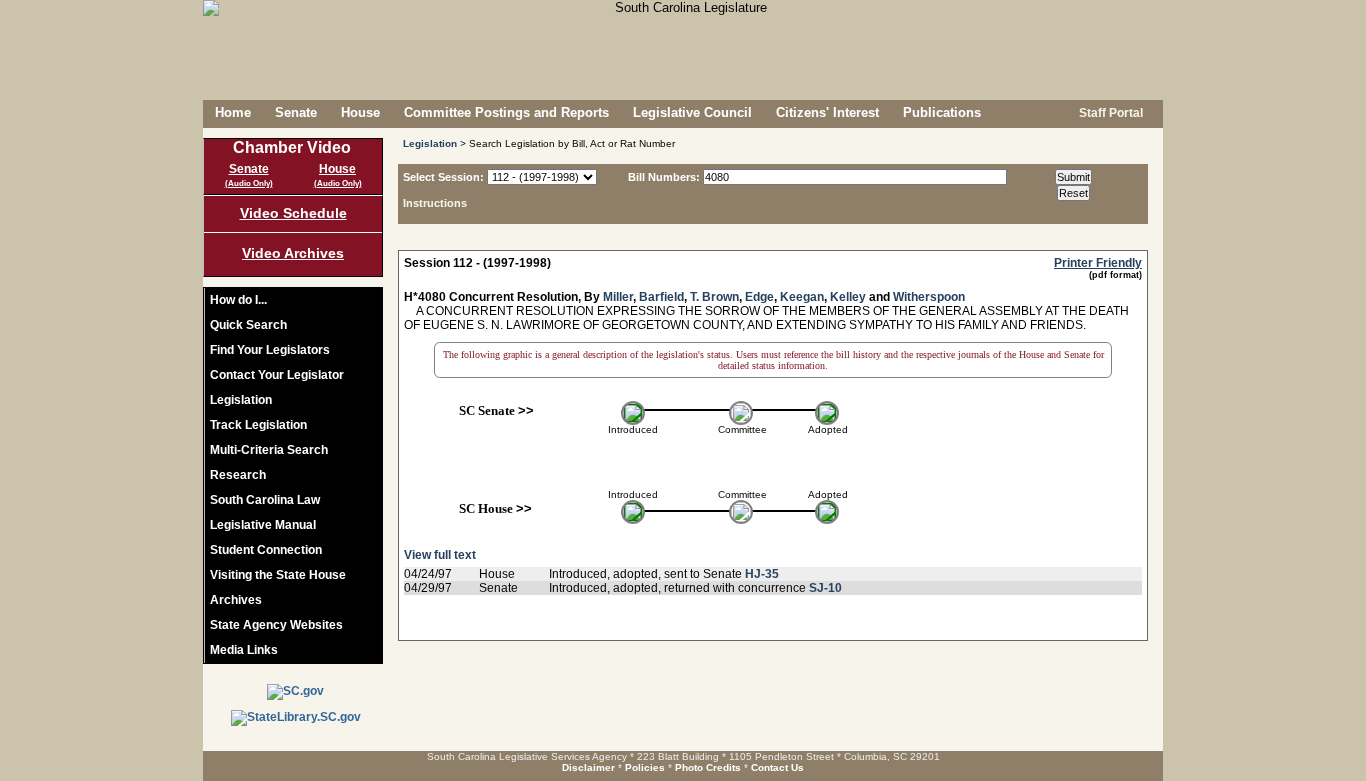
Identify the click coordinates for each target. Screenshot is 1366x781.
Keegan (802, 297)
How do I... (238, 300)
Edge (759, 297)
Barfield (661, 297)
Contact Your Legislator (277, 375)
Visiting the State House (278, 575)
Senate (296, 112)
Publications (942, 112)
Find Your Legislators (270, 350)
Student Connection (266, 550)
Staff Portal (1109, 113)
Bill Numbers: (664, 177)
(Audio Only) (249, 183)
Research (238, 475)
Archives (236, 600)
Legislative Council (692, 112)
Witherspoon (929, 297)
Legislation (241, 400)
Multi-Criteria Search (269, 450)
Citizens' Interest (827, 112)
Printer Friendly (1098, 263)
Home (233, 112)
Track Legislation (258, 425)
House (360, 112)
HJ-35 (762, 574)
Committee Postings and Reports (506, 112)
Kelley (848, 297)
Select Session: (443, 177)
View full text (440, 555)
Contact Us (777, 767)
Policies (645, 767)
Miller (618, 297)
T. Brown (714, 297)
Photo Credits (708, 767)
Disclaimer (588, 767)
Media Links (244, 650)
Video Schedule (293, 213)
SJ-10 (825, 588)
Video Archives (293, 253)
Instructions (435, 203)
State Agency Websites (276, 625)
